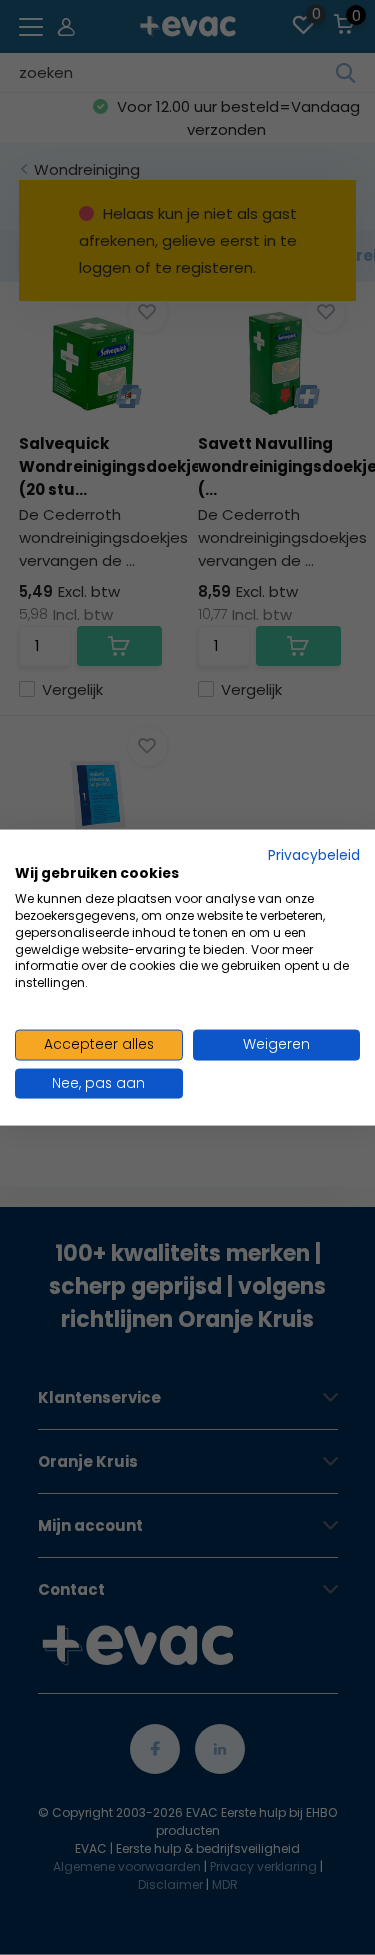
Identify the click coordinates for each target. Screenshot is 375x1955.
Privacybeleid (314, 854)
